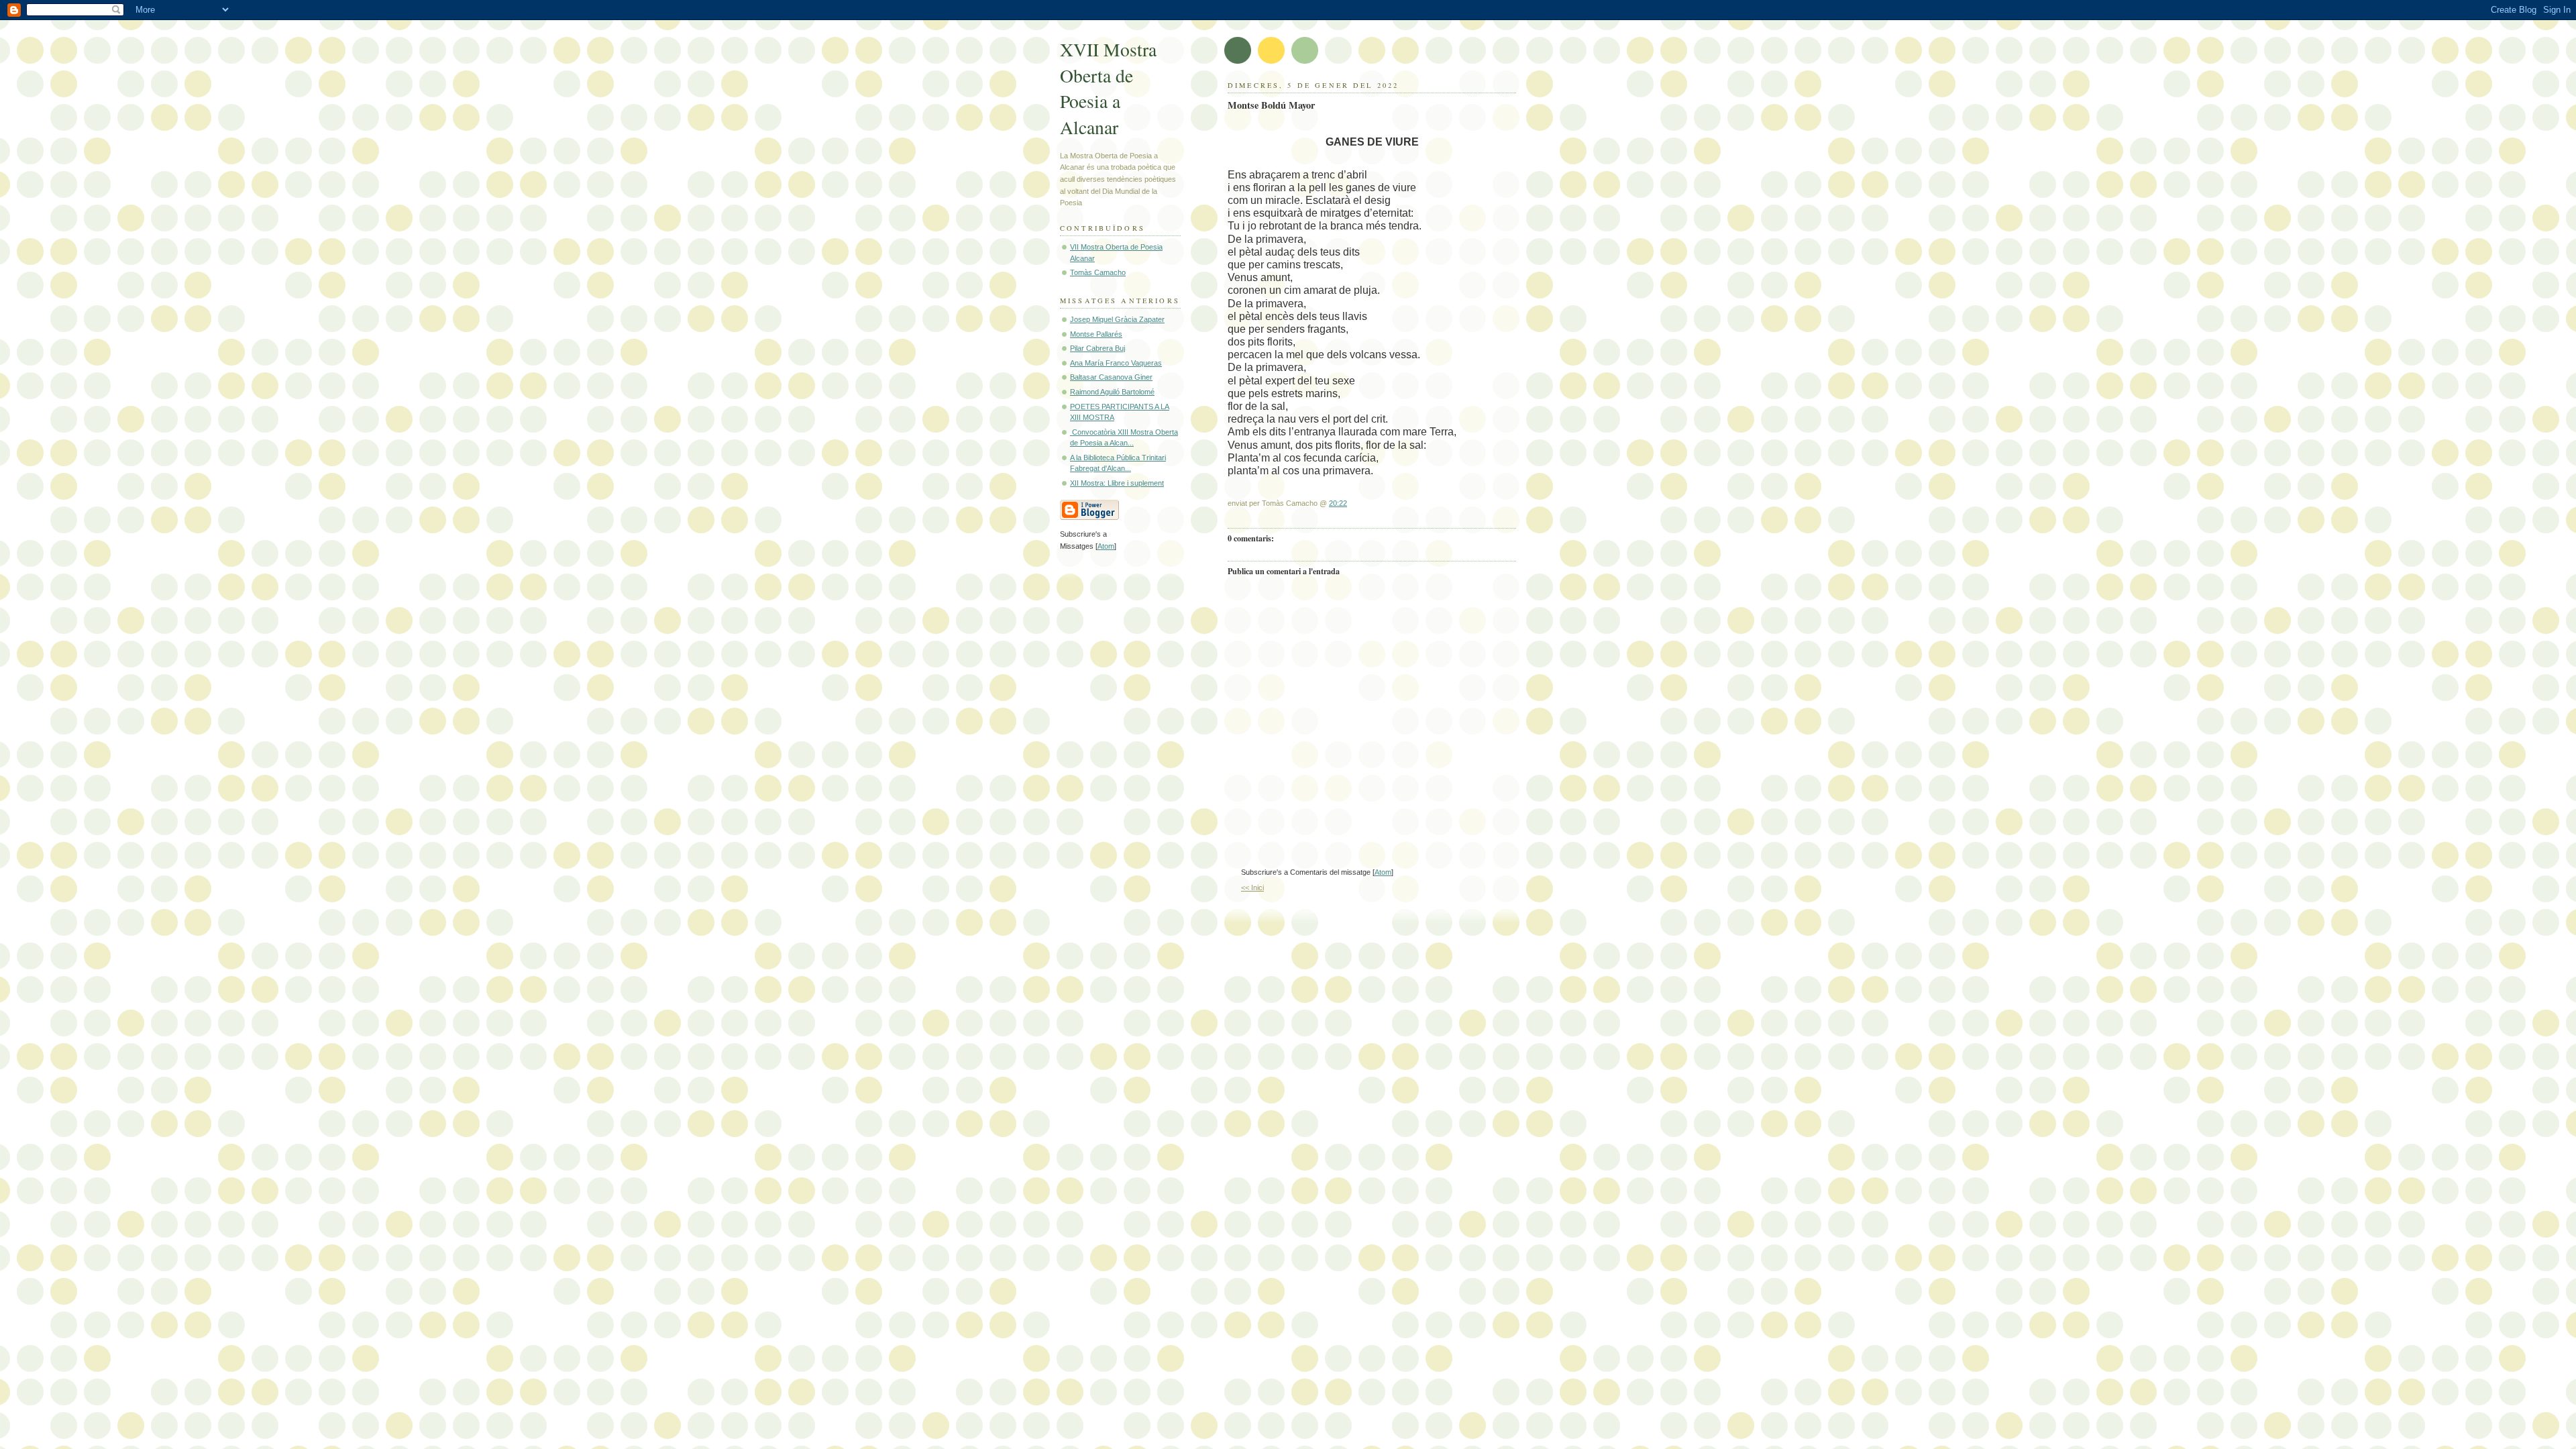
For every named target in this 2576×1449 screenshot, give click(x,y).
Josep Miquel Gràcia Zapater (1117, 319)
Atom (1383, 872)
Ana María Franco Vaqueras (1116, 363)
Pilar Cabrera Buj (1097, 348)
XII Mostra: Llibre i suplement (1117, 483)
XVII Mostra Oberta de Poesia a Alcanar (1108, 88)
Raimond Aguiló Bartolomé (1112, 392)
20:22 (1338, 503)
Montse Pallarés (1096, 334)
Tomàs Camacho (1098, 272)
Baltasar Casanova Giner (1111, 377)
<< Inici (1252, 888)
